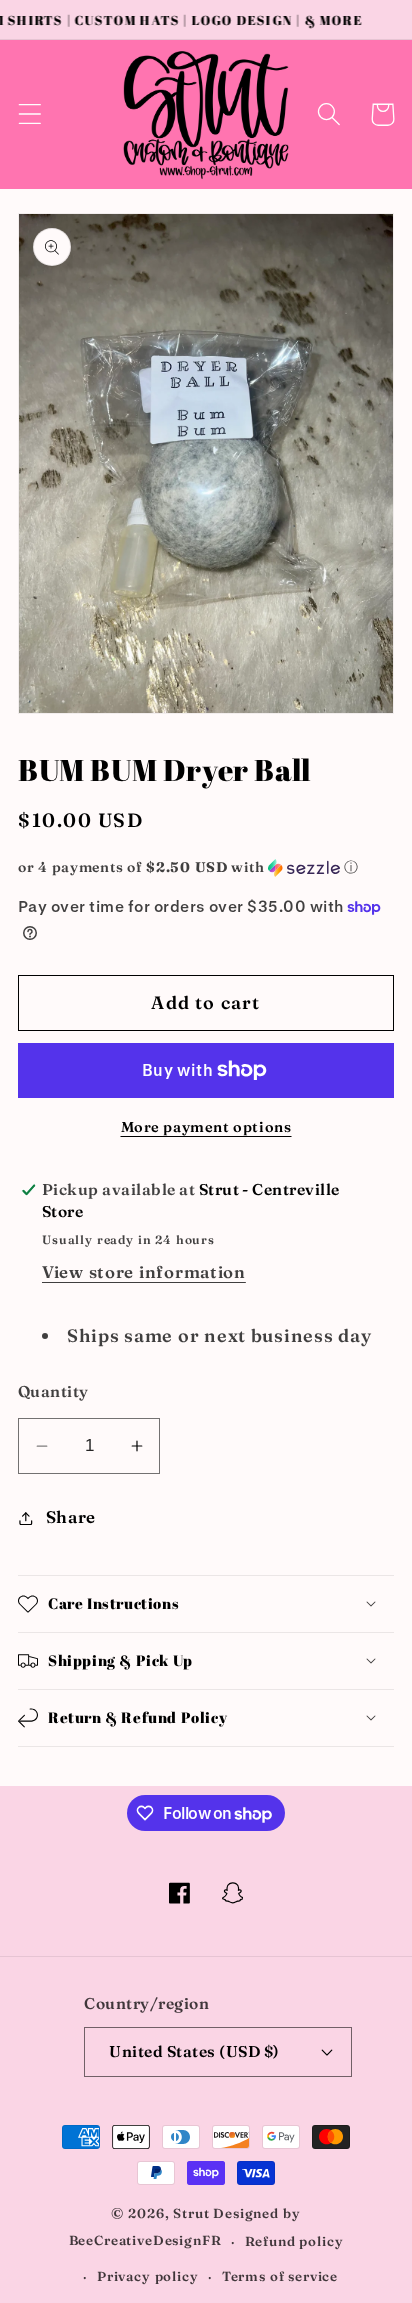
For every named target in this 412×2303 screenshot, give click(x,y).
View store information (144, 1272)
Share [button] (71, 1517)
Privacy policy (148, 2276)
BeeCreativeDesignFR (145, 2241)
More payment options (206, 1127)
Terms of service (280, 2276)
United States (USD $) (194, 2051)
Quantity (53, 1391)
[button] (30, 114)
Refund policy (294, 2241)
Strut (191, 2213)
